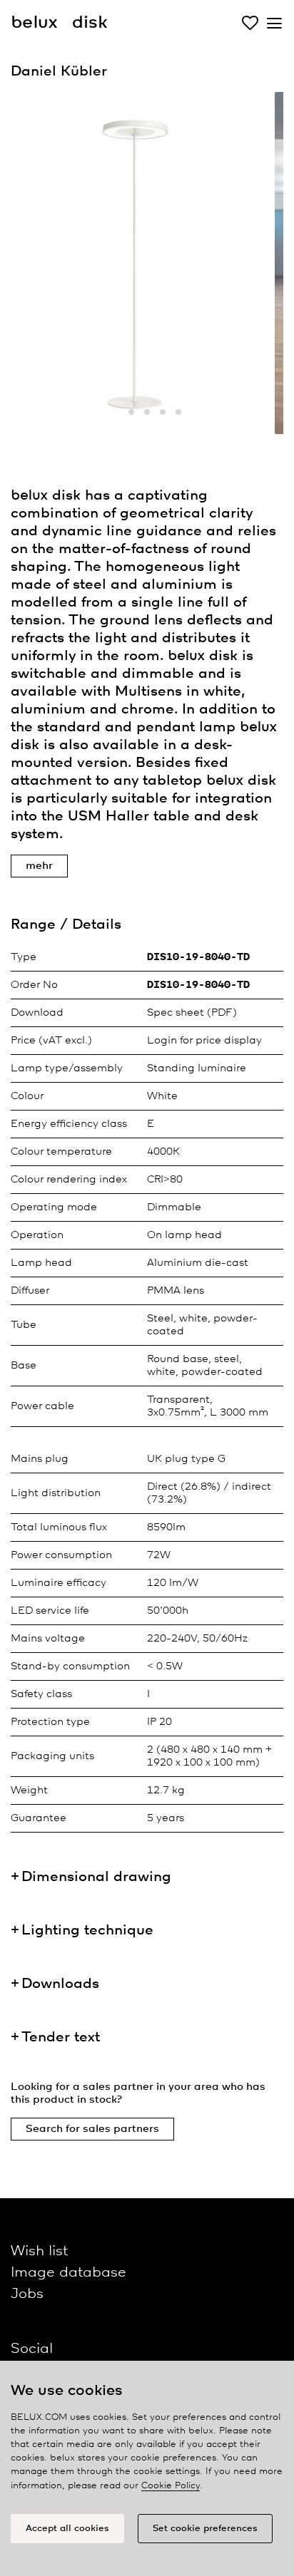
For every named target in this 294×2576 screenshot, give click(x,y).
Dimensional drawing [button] (96, 1877)
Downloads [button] (60, 1984)
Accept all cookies (67, 2529)
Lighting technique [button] (87, 1931)
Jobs (27, 2294)
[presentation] (39, 267)
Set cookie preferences (205, 2529)
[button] (116, 412)
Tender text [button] (61, 2037)
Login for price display (204, 1041)
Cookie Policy (171, 2486)
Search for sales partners (92, 2129)
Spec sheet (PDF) (192, 1013)
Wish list (39, 2251)
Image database (69, 2273)
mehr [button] (39, 866)
